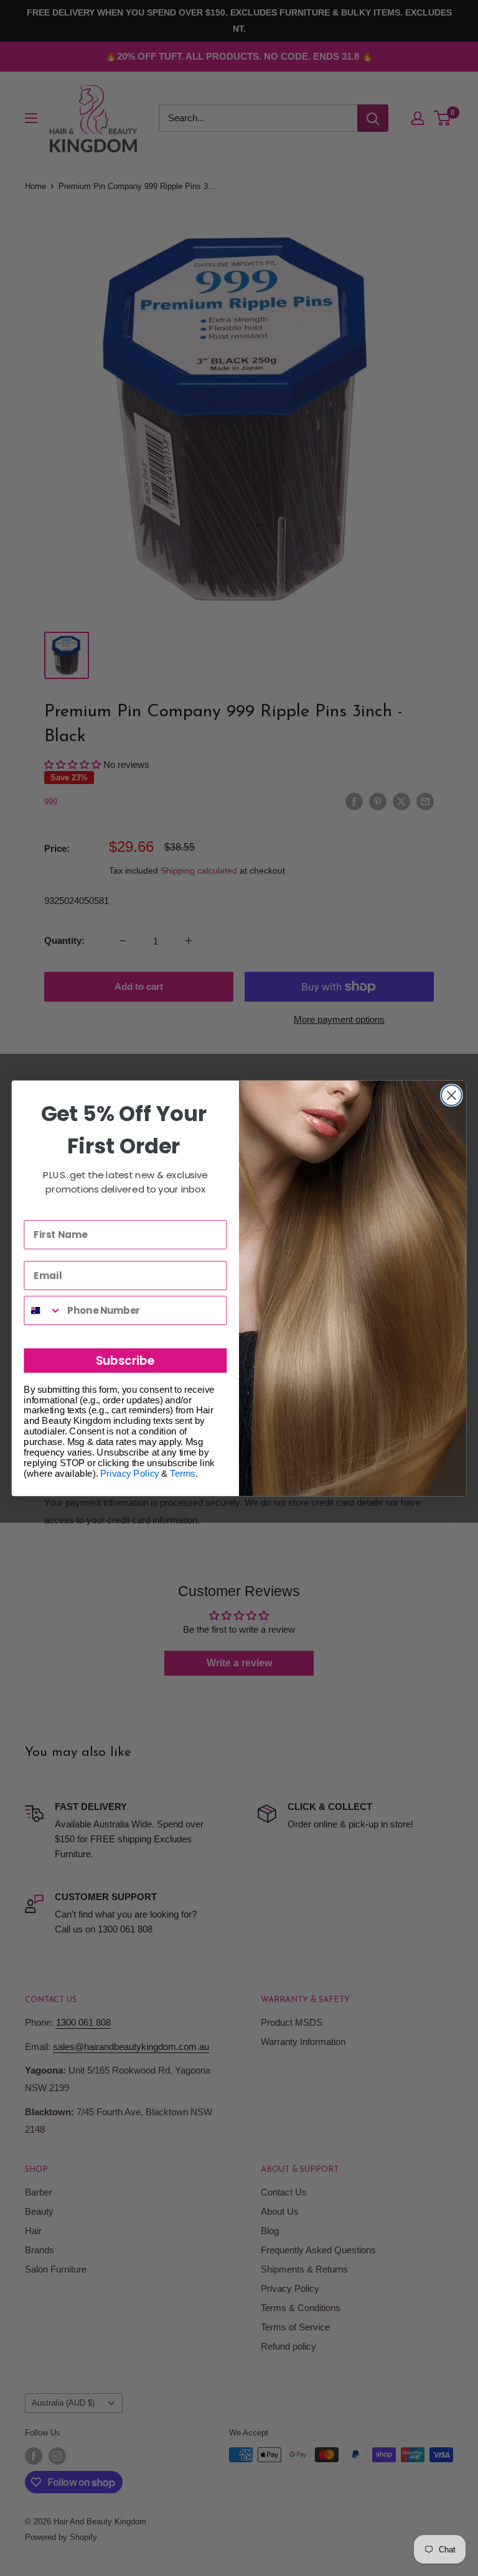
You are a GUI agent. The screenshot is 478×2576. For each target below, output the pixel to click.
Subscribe (126, 1360)
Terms (182, 1473)
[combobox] (43, 1310)
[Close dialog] (452, 1095)
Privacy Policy (130, 1473)
